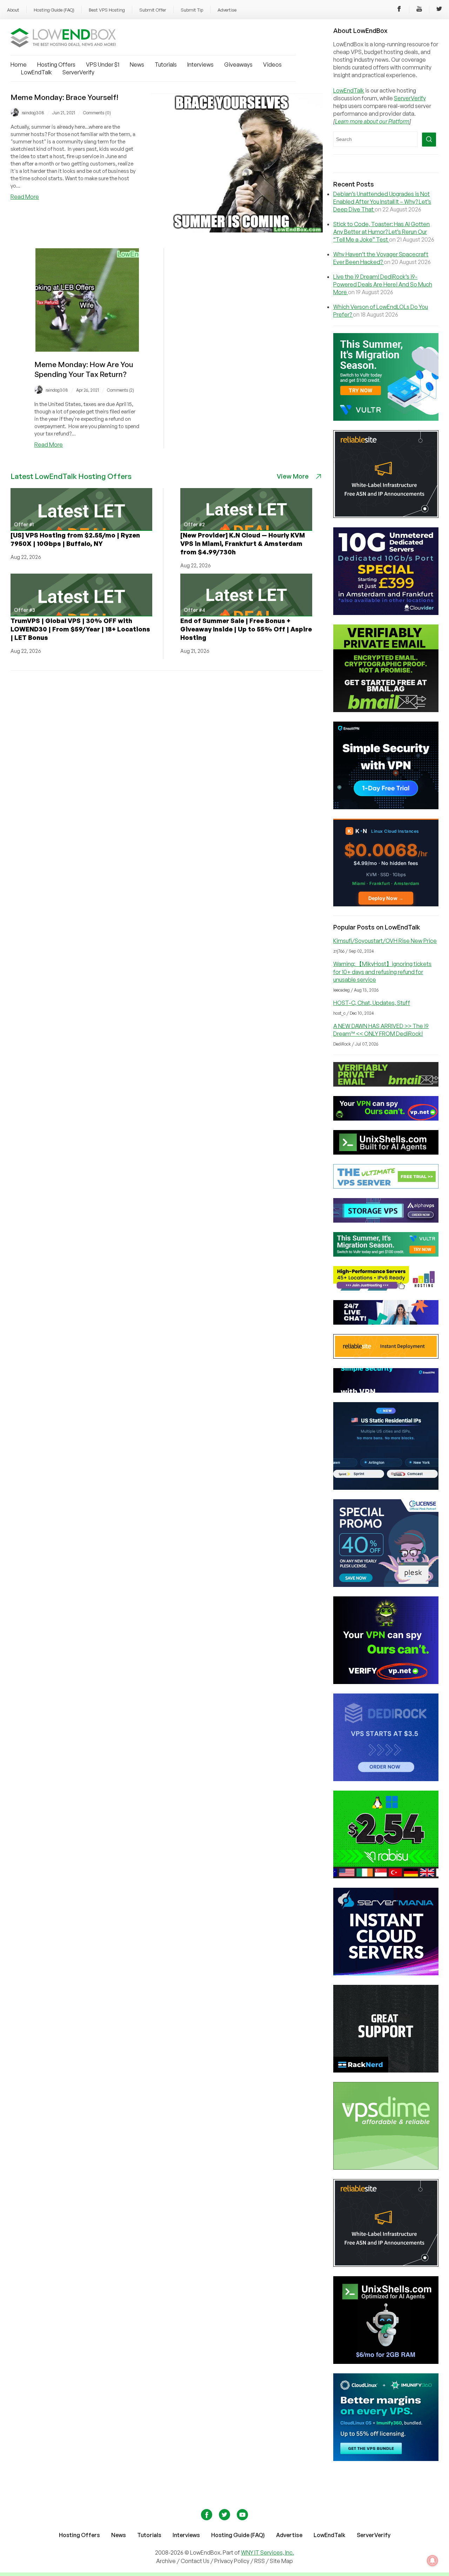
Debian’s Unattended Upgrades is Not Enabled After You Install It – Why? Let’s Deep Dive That (382, 202)
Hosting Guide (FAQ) (54, 10)
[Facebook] (399, 10)
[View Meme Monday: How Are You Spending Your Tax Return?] (87, 350)
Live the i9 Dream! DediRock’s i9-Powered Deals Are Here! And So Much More (383, 284)
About (13, 10)
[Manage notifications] (433, 2561)
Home (19, 65)
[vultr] (386, 419)
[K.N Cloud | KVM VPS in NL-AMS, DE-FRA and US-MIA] (386, 904)
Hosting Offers (56, 65)
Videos (272, 65)
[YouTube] (419, 10)
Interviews (200, 65)
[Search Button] (429, 140)
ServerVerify (78, 72)
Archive (166, 2561)
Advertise (227, 10)
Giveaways (238, 65)
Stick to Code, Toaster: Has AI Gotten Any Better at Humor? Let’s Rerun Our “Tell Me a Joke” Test (381, 232)
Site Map (281, 2561)
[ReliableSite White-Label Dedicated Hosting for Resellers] (386, 516)
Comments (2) (120, 390)
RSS (260, 2561)
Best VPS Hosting (107, 10)
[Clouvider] (386, 613)
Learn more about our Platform (372, 121)
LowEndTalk (36, 72)
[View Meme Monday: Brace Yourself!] (237, 230)
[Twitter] (439, 10)
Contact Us (196, 2561)
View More (293, 476)
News (137, 65)
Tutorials (166, 65)
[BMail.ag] (386, 710)
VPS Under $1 (103, 65)
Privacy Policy (232, 2561)
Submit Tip (192, 10)
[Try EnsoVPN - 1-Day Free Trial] (386, 807)
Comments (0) (97, 113)
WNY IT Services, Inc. (267, 2553)
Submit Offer (153, 10)
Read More (25, 197)
